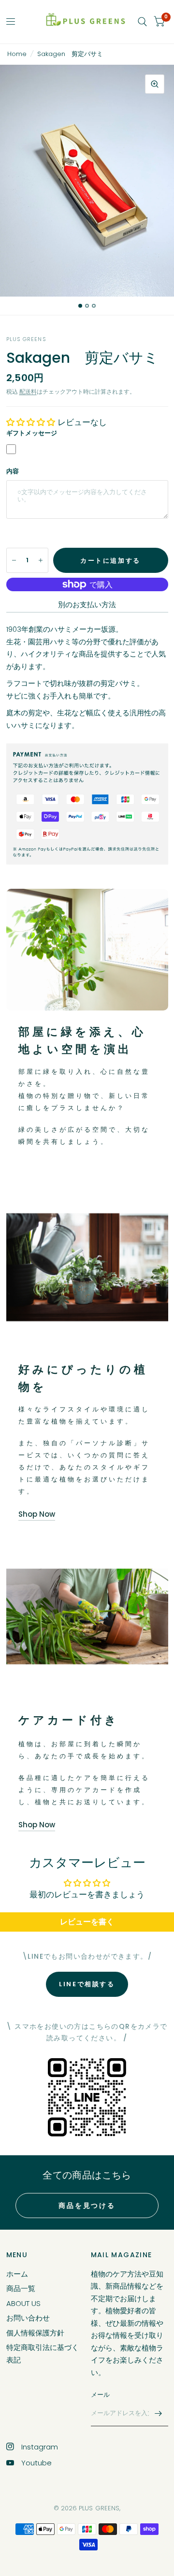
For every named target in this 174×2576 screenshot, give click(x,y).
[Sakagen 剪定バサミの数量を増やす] (41, 560)
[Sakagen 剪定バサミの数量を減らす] (14, 560)
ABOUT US (23, 2303)
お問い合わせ (28, 2318)
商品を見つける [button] (87, 2206)
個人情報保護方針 (35, 2333)
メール (101, 2395)
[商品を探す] (142, 22)
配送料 (28, 391)
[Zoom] (155, 84)
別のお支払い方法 (87, 605)
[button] (32, 422)
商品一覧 (21, 2288)
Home (17, 54)
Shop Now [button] (37, 1514)
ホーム (17, 2274)
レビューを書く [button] (87, 1922)
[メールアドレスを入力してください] (159, 2414)
